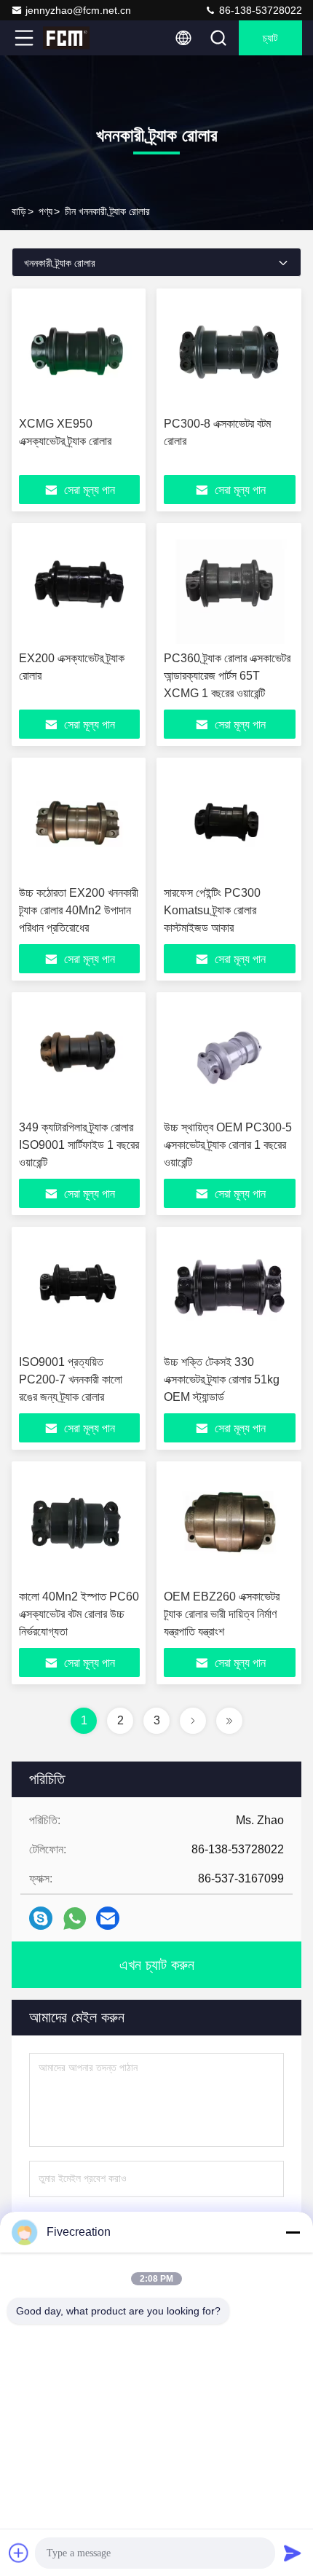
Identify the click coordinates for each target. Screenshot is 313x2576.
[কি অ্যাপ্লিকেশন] (75, 1919)
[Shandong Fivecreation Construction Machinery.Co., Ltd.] (72, 38)
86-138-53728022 (259, 10)
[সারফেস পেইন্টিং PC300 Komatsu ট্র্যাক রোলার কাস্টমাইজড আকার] (230, 822)
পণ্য (45, 211)
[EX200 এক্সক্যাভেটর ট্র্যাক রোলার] (79, 587)
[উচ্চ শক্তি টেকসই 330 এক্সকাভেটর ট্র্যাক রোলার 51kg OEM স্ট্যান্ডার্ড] (230, 1291)
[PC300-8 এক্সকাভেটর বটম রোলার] (230, 353)
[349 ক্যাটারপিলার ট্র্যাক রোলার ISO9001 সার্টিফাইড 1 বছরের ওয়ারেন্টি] (79, 1056)
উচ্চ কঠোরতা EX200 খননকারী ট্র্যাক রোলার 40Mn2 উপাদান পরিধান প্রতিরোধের (79, 910)
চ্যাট (270, 38)
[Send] (293, 2553)
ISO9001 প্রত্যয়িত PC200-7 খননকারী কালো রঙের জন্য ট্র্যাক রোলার (71, 1379)
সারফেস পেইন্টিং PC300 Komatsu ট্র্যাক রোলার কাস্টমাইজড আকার (212, 910)
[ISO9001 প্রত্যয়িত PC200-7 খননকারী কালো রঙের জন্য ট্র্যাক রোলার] (79, 1291)
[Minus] (293, 2232)
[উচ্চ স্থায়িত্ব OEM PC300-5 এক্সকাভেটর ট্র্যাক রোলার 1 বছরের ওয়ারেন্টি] (230, 1056)
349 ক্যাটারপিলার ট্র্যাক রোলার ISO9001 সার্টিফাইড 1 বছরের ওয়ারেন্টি (79, 1145)
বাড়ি (19, 211)
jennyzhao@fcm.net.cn (78, 10)
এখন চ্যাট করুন (157, 1965)
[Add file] (19, 2553)
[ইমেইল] (108, 1918)
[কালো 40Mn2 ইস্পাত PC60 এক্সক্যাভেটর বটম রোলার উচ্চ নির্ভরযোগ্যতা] (79, 1525)
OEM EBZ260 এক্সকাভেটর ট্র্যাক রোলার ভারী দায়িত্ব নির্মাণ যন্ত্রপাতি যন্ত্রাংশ (222, 1614)
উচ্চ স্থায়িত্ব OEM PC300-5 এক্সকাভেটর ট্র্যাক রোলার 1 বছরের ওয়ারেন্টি (228, 1145)
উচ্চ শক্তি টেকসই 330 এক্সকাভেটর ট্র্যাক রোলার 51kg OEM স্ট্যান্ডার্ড (222, 1379)
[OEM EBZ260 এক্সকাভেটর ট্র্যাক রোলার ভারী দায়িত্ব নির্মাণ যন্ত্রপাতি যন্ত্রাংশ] (230, 1525)
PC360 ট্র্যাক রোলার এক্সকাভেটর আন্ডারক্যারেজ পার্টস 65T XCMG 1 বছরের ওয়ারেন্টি (227, 676)
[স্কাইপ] (41, 1918)
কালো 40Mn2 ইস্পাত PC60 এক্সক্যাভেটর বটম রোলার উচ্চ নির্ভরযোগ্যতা (79, 1614)
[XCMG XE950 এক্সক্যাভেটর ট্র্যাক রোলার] (79, 353)
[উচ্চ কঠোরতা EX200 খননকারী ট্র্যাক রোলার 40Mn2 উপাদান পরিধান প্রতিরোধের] (79, 822)
